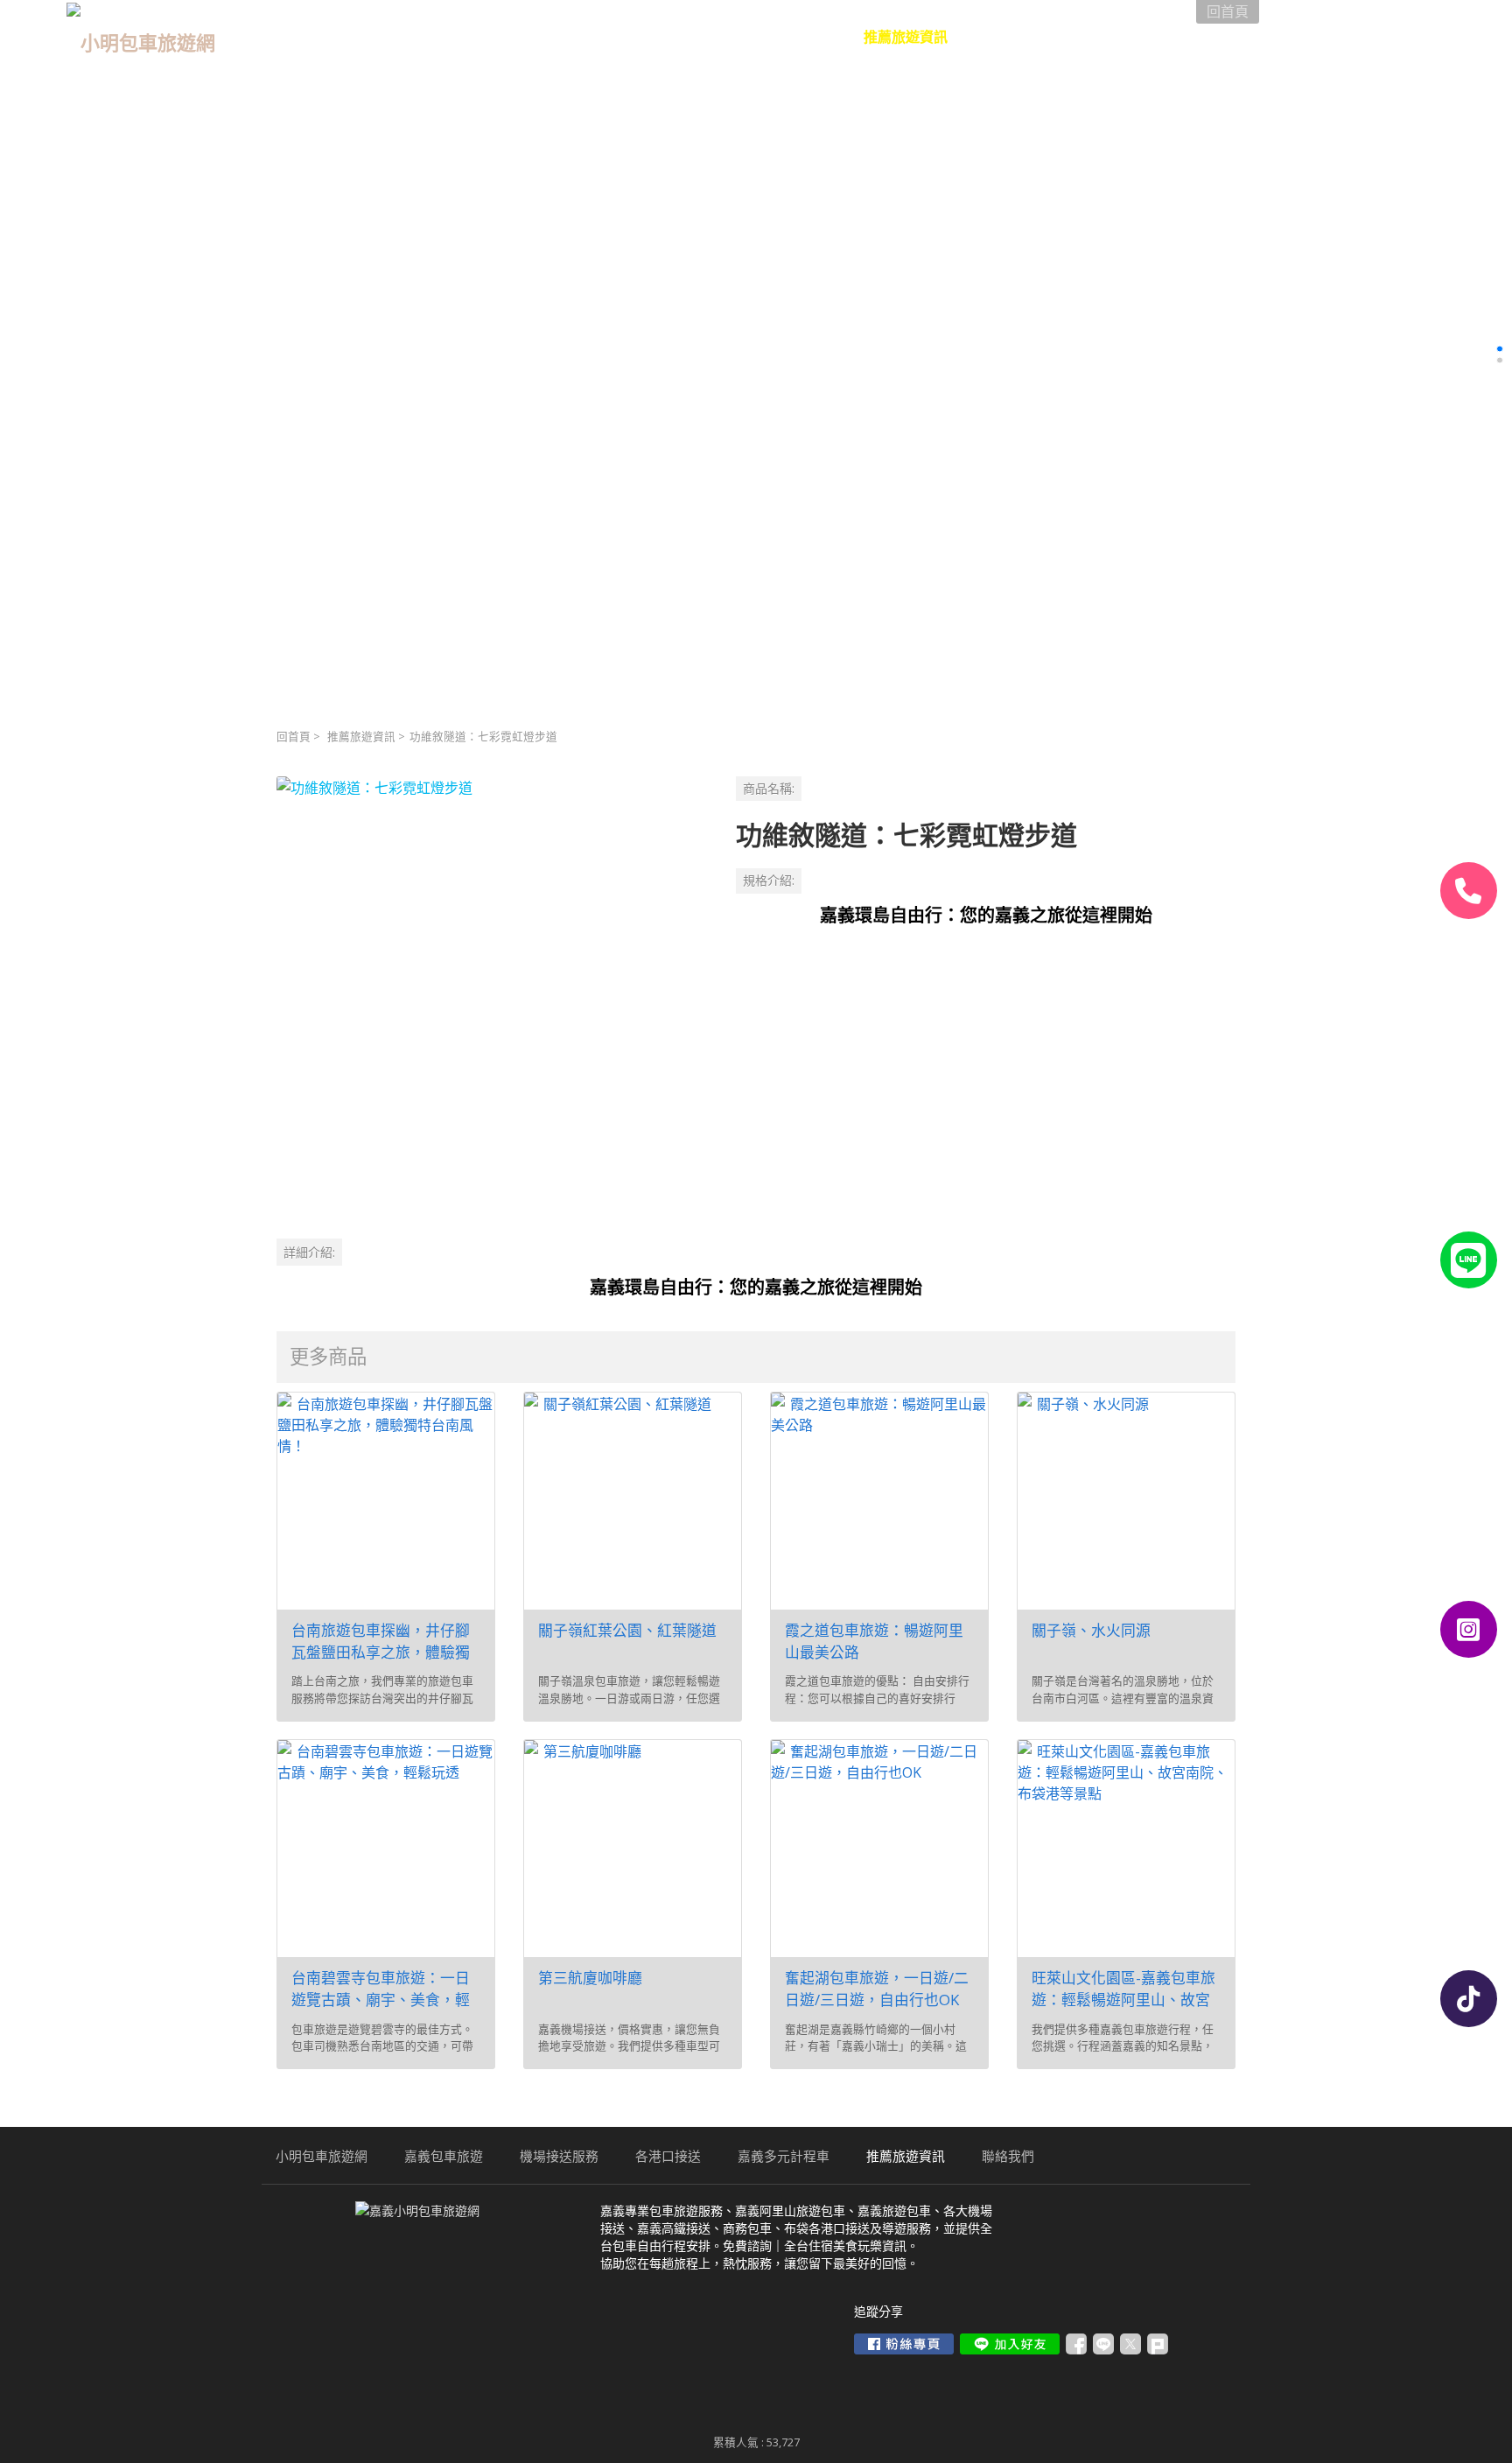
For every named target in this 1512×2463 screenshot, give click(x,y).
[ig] (1469, 1629)
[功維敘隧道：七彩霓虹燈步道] (492, 992)
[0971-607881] (1469, 891)
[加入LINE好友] (1010, 2344)
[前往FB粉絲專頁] (904, 2344)
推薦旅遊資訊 (361, 737)
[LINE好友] (1469, 1260)
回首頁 (294, 737)
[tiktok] (1469, 1999)
